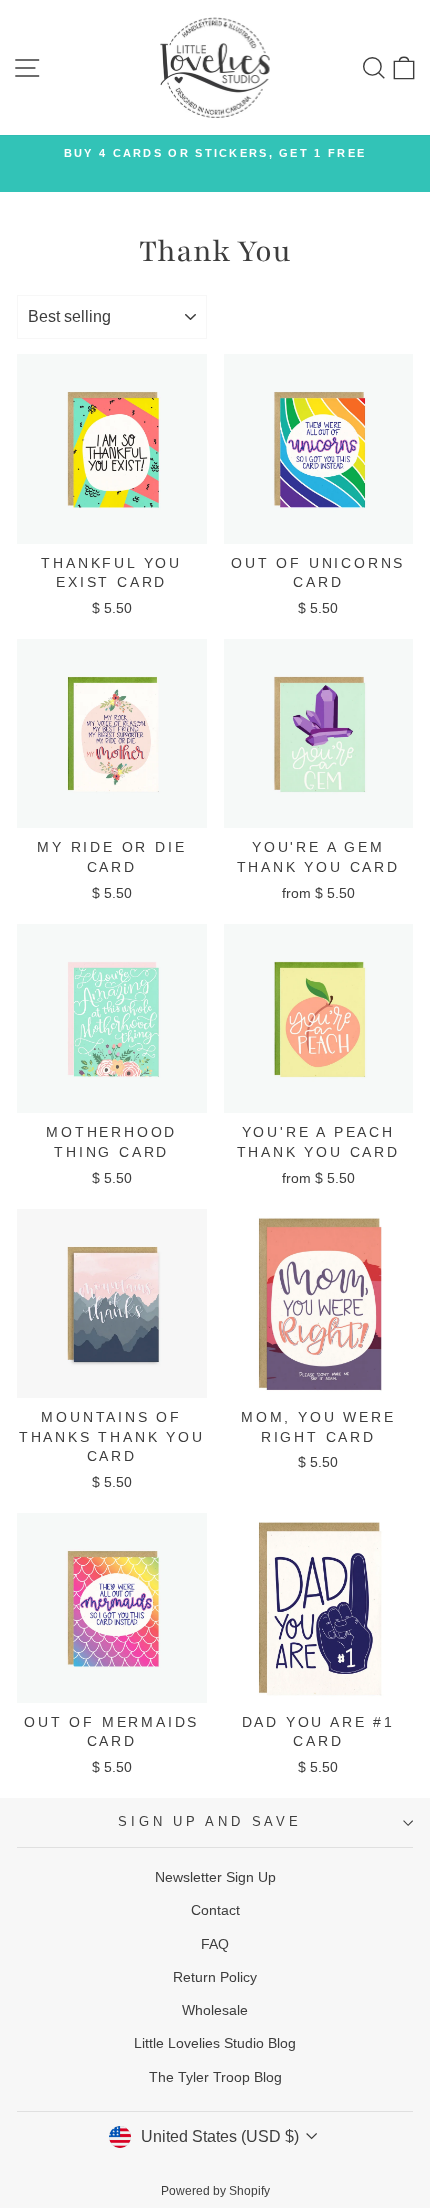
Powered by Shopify (215, 2191)
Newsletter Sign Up (215, 1877)
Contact (215, 1910)
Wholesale (215, 2010)
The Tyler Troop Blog (215, 2077)
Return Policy (215, 1977)
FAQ (215, 1944)
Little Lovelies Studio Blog (215, 2043)
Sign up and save (209, 1822)
